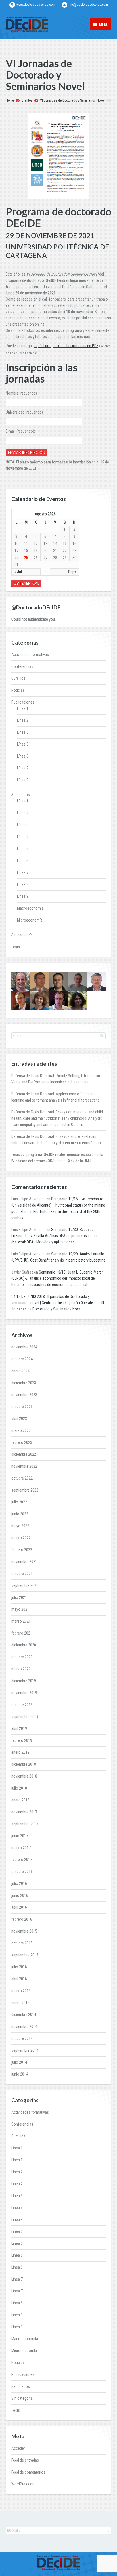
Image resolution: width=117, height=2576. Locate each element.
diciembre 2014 (24, 2015)
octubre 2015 (22, 1943)
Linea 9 (23, 896)
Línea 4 (23, 837)
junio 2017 (20, 1836)
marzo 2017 (21, 1848)
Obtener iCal (26, 583)
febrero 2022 (22, 1550)
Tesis (16, 947)
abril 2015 (19, 1979)
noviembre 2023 (24, 1395)
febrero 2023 (22, 1442)
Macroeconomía (30, 908)
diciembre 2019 (24, 1681)
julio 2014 (19, 2062)
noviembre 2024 (24, 1347)
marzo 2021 (21, 1621)
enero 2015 (20, 2003)
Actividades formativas (30, 655)
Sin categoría (22, 935)
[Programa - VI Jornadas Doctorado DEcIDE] (58, 156)
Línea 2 (23, 720)
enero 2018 (20, 1800)
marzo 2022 (21, 1538)
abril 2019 (19, 1728)
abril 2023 (19, 1419)
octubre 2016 (22, 1872)
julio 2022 (19, 1502)
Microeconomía (30, 920)
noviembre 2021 (24, 1562)
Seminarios (21, 795)
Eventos (27, 100)
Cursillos (18, 678)
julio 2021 (19, 1597)
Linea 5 (23, 849)
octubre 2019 (22, 1705)
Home (10, 100)
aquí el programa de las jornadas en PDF (66, 346)
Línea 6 (23, 756)
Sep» (72, 572)
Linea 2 (23, 813)
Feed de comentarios (28, 2472)
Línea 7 (23, 768)
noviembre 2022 (24, 1466)
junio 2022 (20, 1514)
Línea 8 (23, 884)
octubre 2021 (22, 1574)
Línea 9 (23, 780)
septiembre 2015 (25, 1955)
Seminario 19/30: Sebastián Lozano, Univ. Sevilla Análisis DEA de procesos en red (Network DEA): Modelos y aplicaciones (55, 1236)
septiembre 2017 (25, 1824)
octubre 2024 (22, 1359)
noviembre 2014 (24, 2027)
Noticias (18, 690)
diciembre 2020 (24, 1645)
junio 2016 (20, 1895)
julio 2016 (19, 1883)
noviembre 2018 (24, 1776)
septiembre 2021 (25, 1585)
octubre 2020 (22, 1657)
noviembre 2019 (24, 1693)
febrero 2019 (22, 1740)
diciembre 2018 (24, 1764)
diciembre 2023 (24, 1383)
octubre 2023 (22, 1407)
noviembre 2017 (24, 1812)
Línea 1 (23, 708)
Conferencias (22, 666)
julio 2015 (19, 1967)
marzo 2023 (21, 1430)
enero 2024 (20, 1371)
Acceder (18, 2448)
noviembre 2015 (24, 1931)
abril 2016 (19, 1907)
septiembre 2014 (25, 2050)
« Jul (18, 572)
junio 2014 (20, 2074)
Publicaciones (23, 702)
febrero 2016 (22, 1919)
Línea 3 (23, 732)
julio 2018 (19, 1788)
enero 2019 (20, 1752)
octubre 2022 (22, 1478)
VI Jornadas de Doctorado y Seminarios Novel (72, 100)
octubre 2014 (22, 2038)
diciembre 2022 (24, 1454)
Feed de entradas (25, 2460)
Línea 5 (23, 744)
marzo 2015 (21, 1991)
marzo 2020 (21, 1669)
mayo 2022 (20, 1526)
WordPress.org (23, 2484)
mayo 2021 (20, 1609)
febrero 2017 (22, 1860)
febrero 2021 (22, 1633)
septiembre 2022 (25, 1490)
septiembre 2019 (25, 1717)
